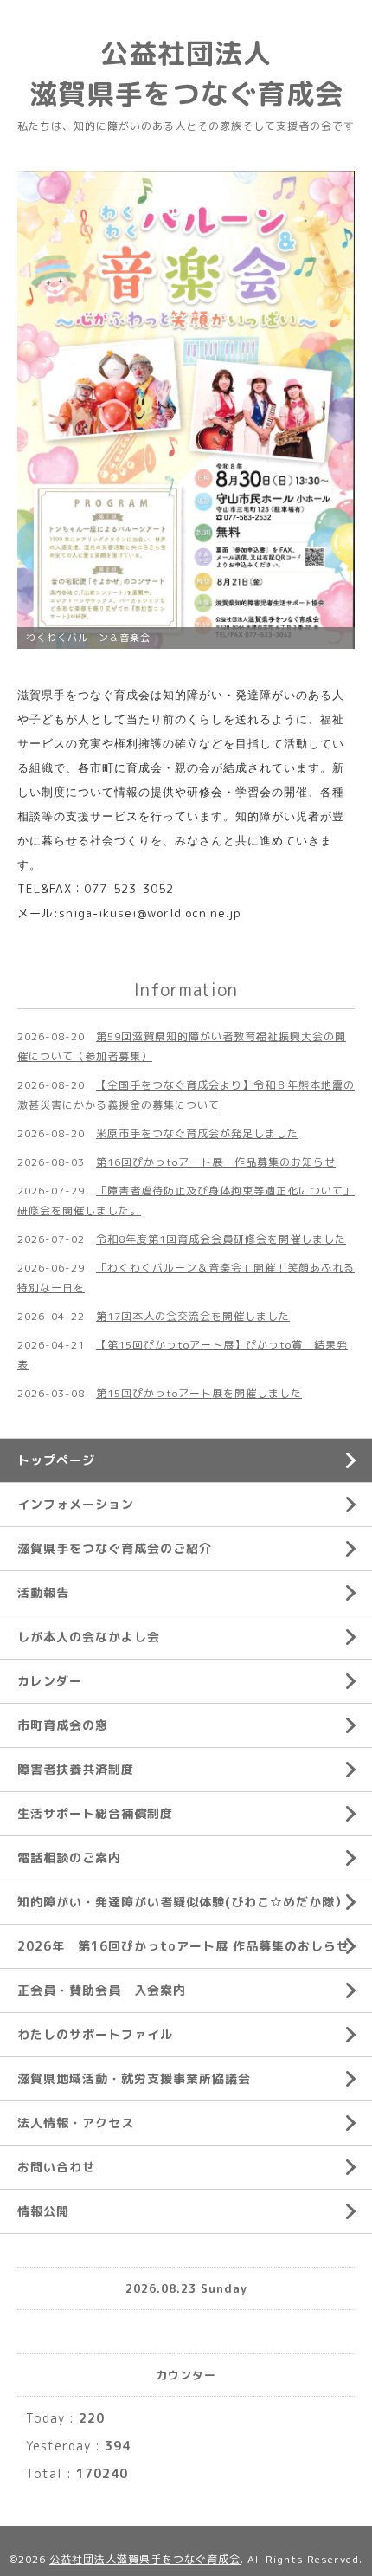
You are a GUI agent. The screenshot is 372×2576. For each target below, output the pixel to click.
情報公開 (43, 2211)
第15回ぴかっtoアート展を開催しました (199, 1393)
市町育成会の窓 (63, 1725)
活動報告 (43, 1592)
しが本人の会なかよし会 (89, 1637)
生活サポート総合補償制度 (95, 1813)
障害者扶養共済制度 (76, 1769)
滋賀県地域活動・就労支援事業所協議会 (134, 2078)
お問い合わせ (56, 2167)
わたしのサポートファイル (95, 2034)
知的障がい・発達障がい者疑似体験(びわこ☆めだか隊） (183, 1902)
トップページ (56, 1460)
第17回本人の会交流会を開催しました (193, 1316)
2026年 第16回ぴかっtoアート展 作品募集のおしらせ (183, 1946)
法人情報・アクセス (76, 2123)
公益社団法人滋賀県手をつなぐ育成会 (145, 2559)
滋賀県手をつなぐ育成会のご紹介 (115, 1548)
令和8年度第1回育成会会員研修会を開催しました (221, 1239)
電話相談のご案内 (69, 1858)
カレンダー (50, 1681)
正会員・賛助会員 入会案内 (102, 1990)
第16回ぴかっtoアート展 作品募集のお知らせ (216, 1162)
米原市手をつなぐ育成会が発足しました (197, 1133)
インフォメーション (76, 1504)
